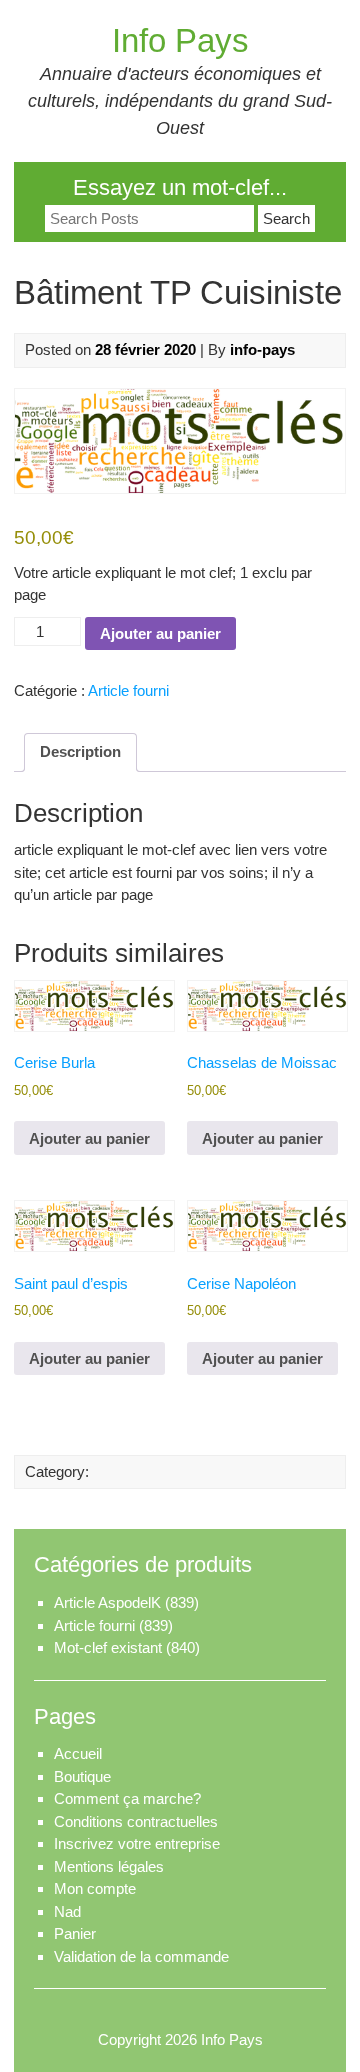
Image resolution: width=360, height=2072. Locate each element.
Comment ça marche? (127, 1798)
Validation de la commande (141, 1956)
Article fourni (128, 690)
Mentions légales (109, 1866)
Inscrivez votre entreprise (137, 1843)
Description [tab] (80, 751)
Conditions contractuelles (136, 1821)
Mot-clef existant (108, 1647)
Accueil (78, 1753)
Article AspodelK (107, 1602)
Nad (67, 1911)
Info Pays (180, 40)
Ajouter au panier (160, 633)
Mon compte (95, 1888)
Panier (75, 1933)
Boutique (82, 1776)
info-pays (262, 349)
